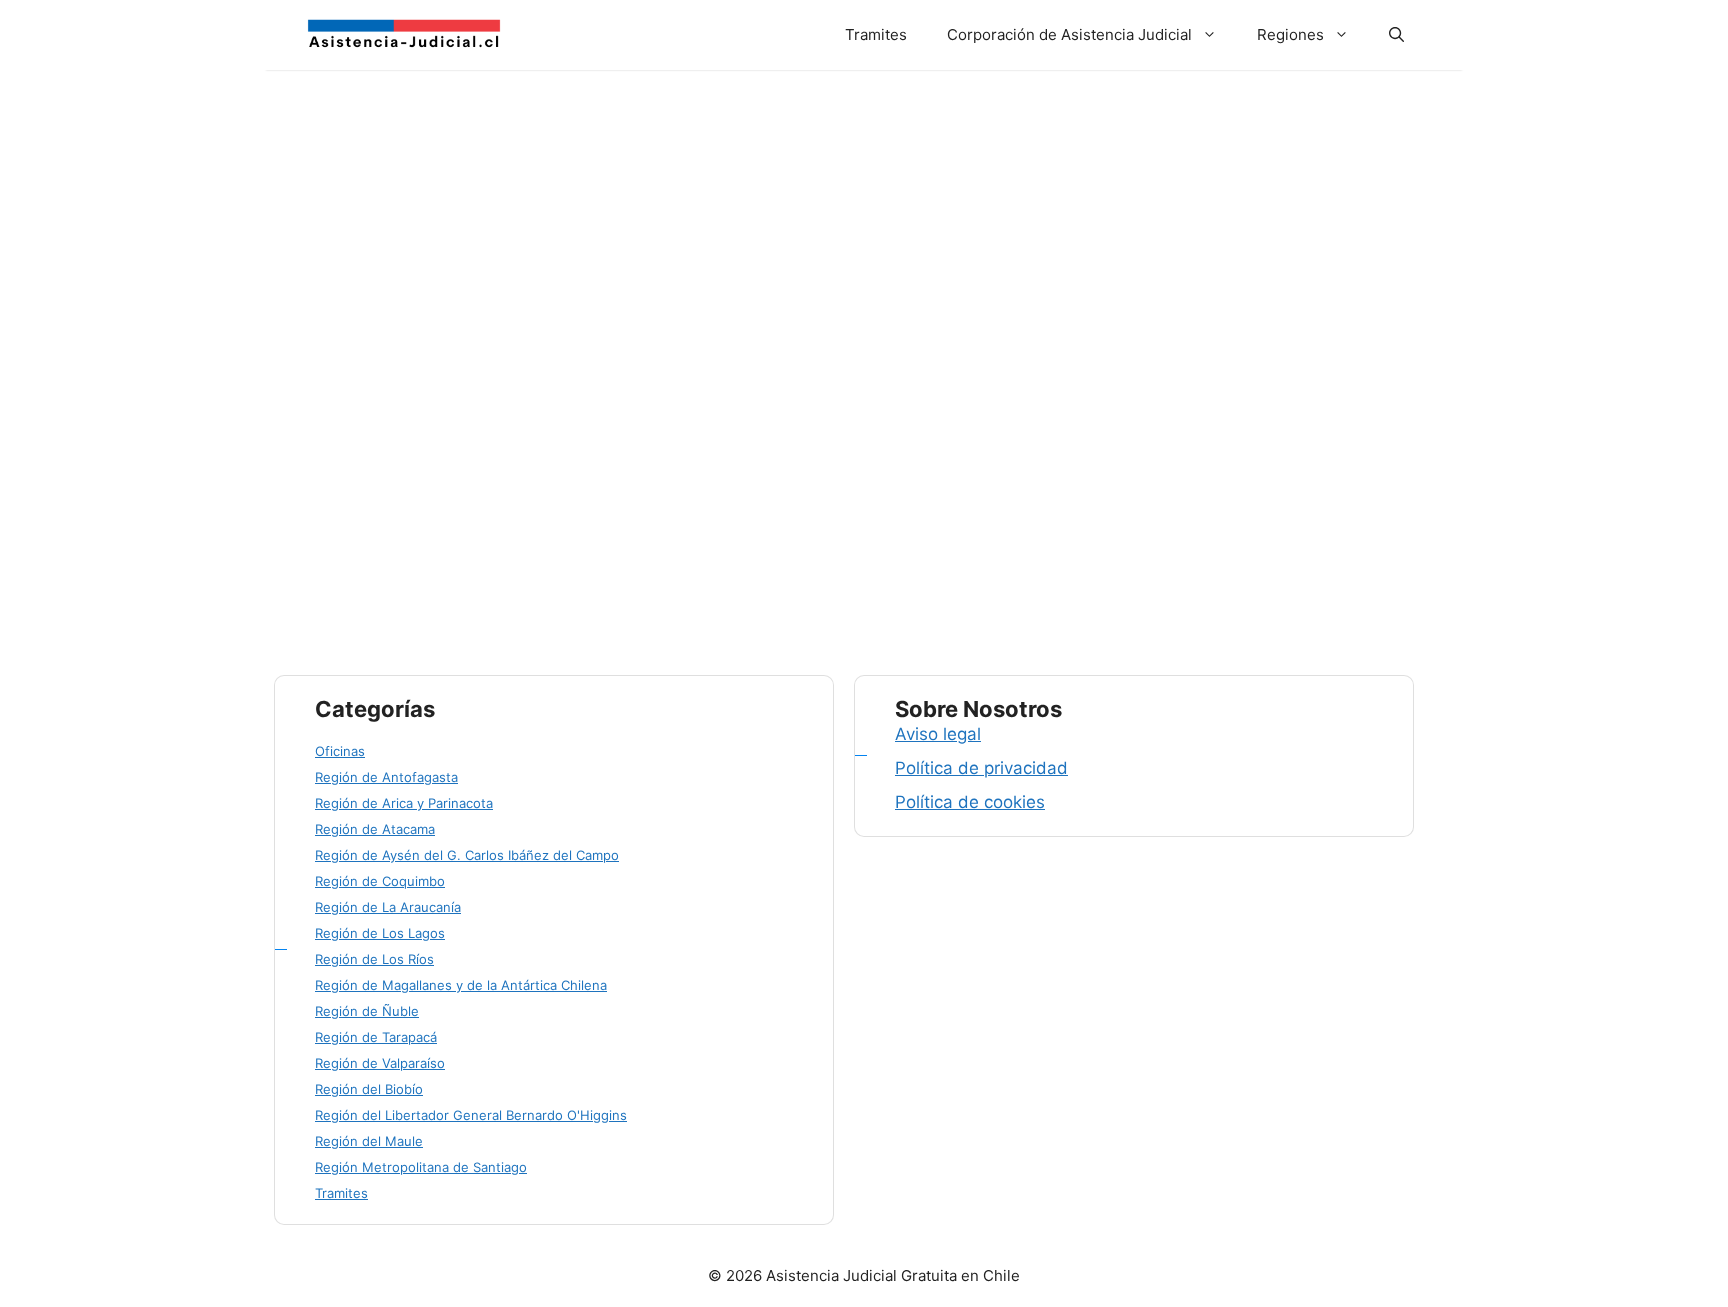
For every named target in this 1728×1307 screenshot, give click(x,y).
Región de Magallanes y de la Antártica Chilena (461, 985)
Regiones (1290, 34)
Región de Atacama (375, 829)
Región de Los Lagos (380, 933)
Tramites (876, 34)
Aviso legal (938, 734)
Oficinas (340, 751)
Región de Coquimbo (380, 881)
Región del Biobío (369, 1089)
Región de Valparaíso (380, 1063)
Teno (466, 549)
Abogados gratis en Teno (440, 274)
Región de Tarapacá (376, 1037)
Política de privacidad (981, 768)
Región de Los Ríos (374, 959)
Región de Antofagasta (386, 777)
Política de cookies (970, 802)
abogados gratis (383, 570)
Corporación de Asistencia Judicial (1069, 34)
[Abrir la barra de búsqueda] (1396, 35)
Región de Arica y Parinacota (404, 803)
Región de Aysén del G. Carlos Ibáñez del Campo (467, 855)
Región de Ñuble (367, 1011)
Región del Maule (385, 549)
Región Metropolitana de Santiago (421, 1167)
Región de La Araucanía (388, 907)
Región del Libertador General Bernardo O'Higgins (471, 1115)
